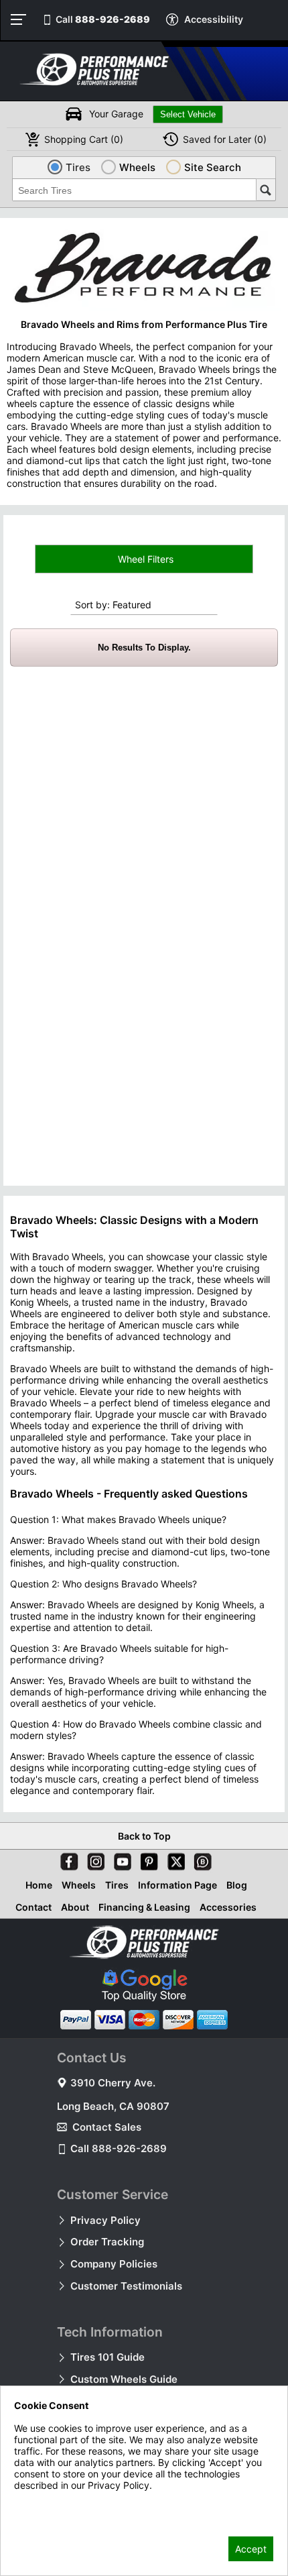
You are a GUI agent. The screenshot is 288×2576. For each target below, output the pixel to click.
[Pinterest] (147, 1859)
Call (103, 19)
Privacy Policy (105, 2220)
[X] (173, 1859)
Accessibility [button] (214, 19)
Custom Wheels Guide (124, 2379)
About (75, 1907)
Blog (237, 1885)
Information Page (177, 1885)
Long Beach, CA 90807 (113, 2106)
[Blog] (200, 1859)
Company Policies (114, 2264)
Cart (84, 139)
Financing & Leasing (144, 1907)
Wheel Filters (144, 559)
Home (39, 1885)
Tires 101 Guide (107, 2357)
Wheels (79, 1885)
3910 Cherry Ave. (113, 2083)
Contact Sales (107, 2127)
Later (225, 139)
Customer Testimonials (126, 2286)
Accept (251, 2549)
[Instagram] (93, 1859)
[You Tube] (120, 1859)
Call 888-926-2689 (119, 2148)
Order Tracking (107, 2242)
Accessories (228, 1907)
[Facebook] (66, 1859)
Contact (33, 1907)
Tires (117, 1885)
